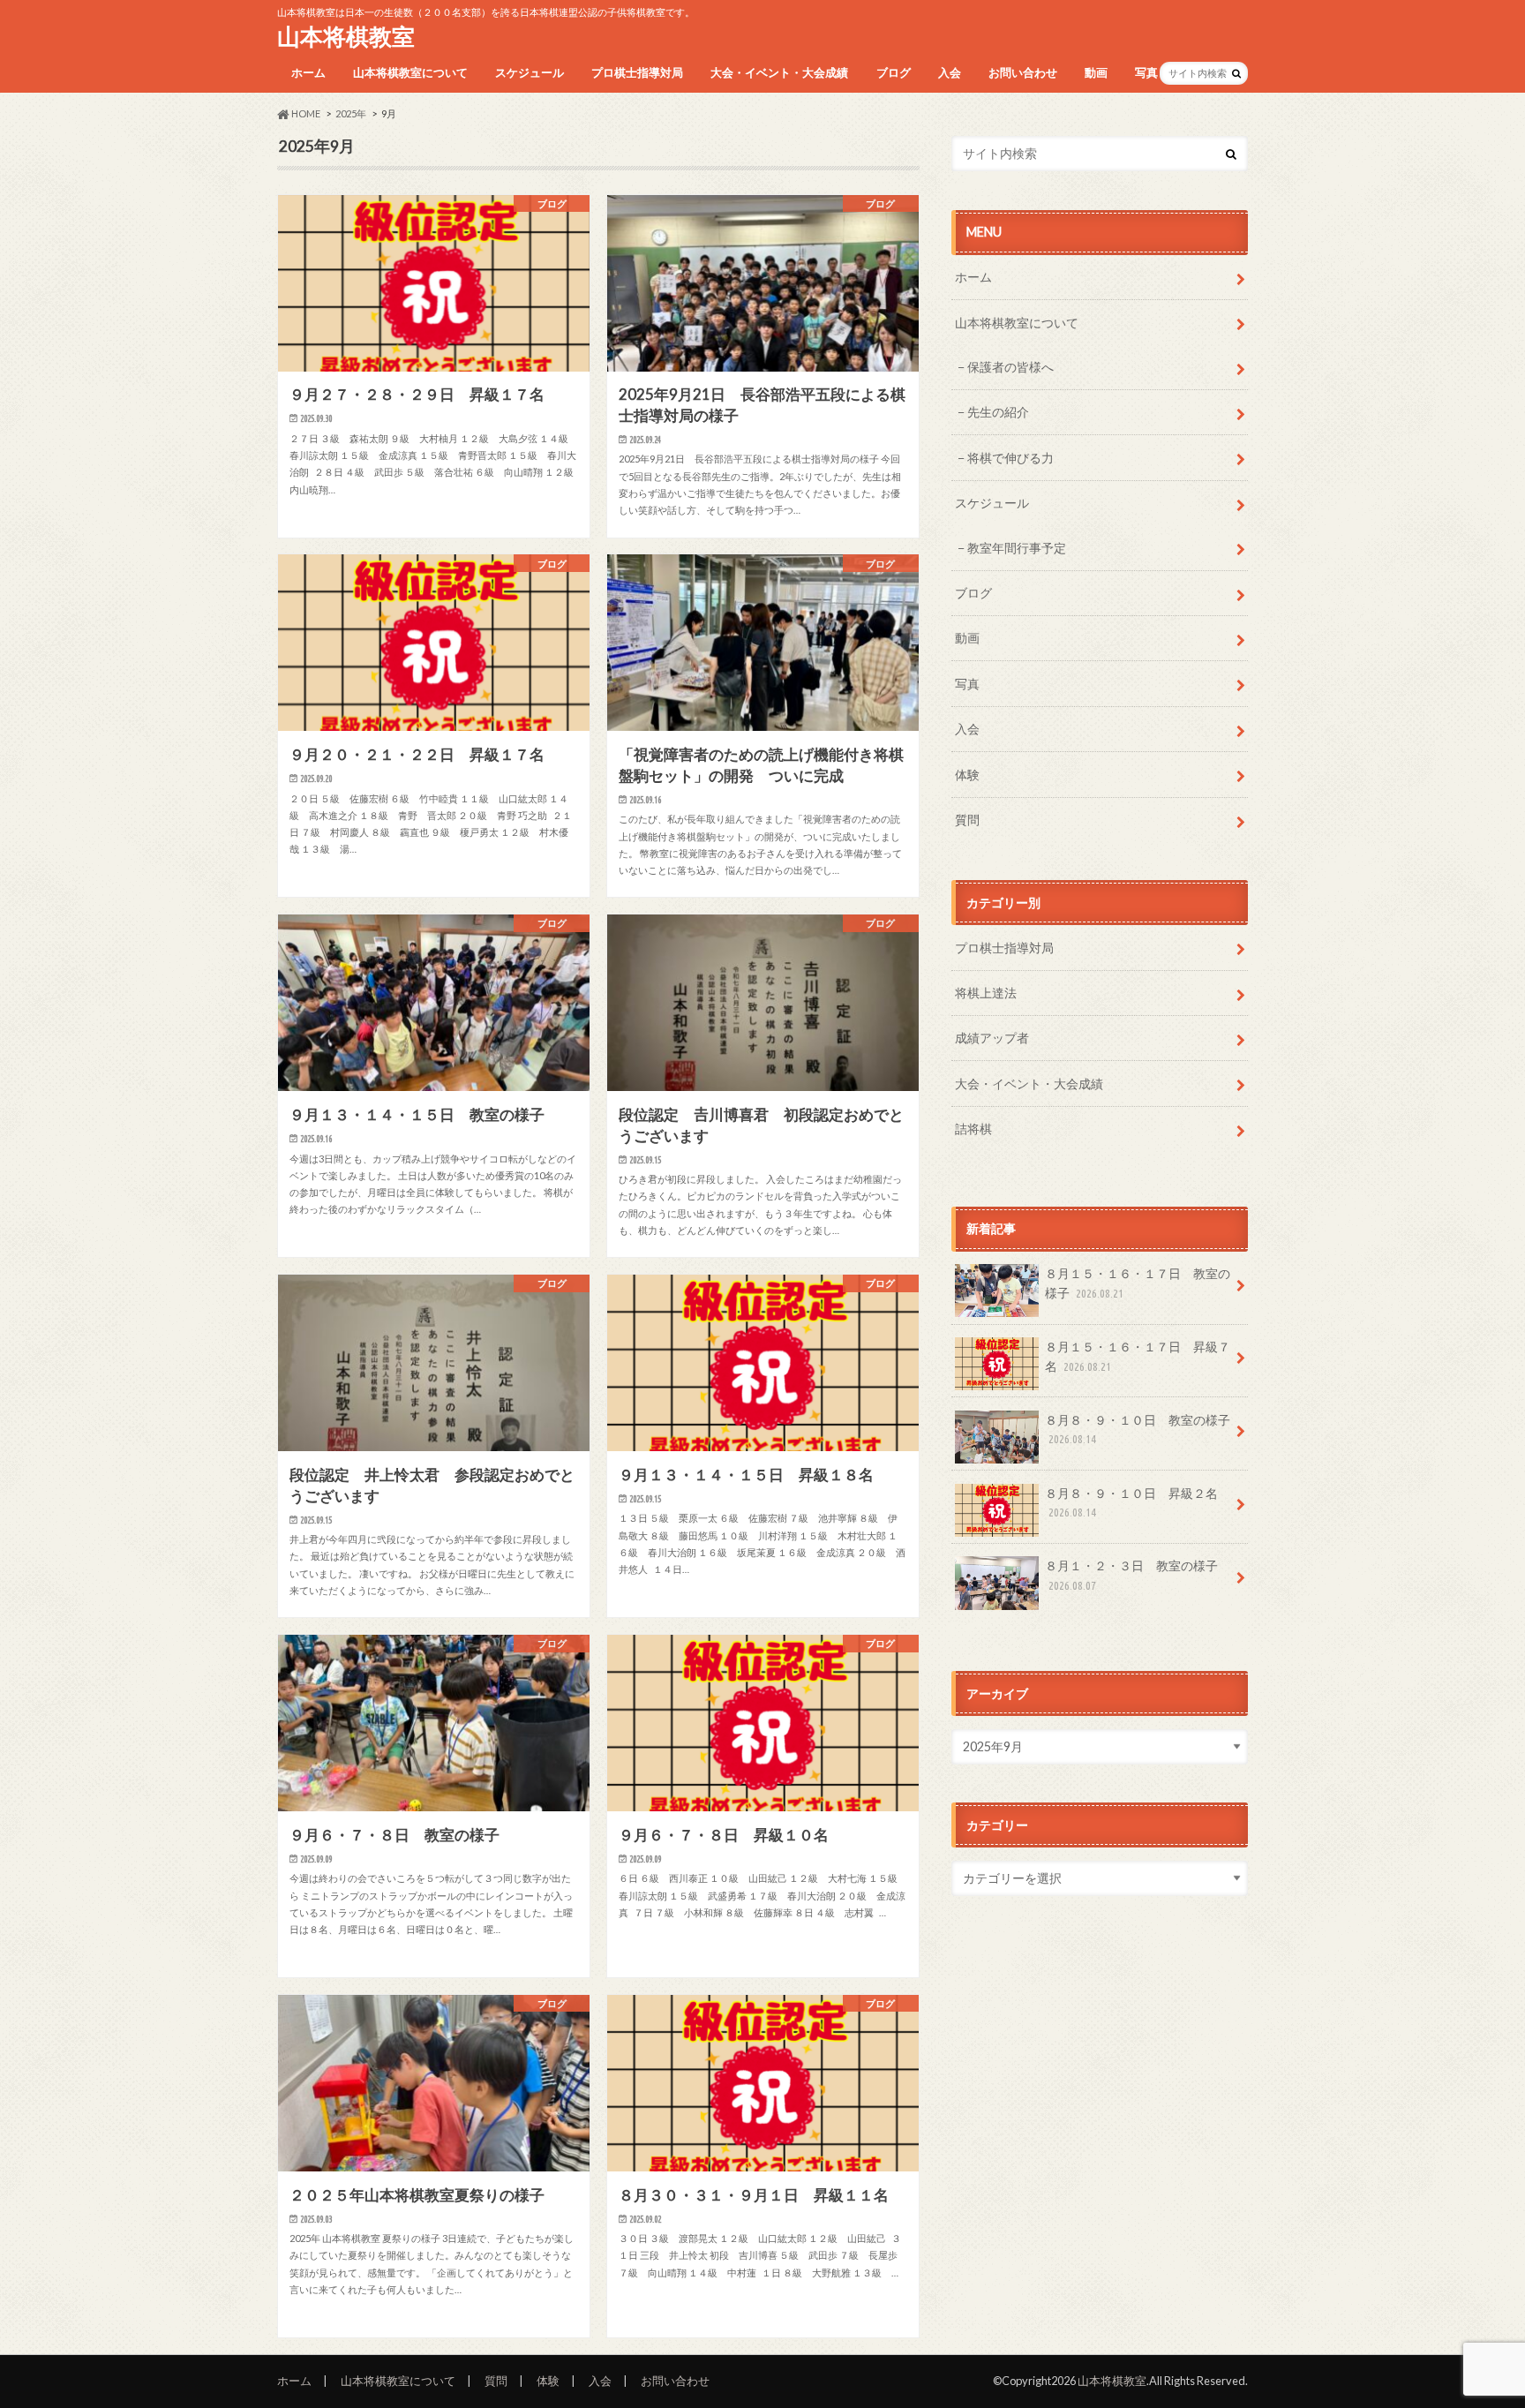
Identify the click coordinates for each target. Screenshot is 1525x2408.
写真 (1146, 72)
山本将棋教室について (410, 72)
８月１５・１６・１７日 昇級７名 (1138, 1356)
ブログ (894, 72)
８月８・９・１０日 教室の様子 (1138, 1429)
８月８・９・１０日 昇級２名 (1131, 1502)
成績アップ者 (992, 1038)
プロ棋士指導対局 (637, 72)
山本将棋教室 (346, 36)
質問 (967, 820)
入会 (950, 72)
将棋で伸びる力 (1010, 458)
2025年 (351, 113)
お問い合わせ (1023, 72)
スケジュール (530, 72)
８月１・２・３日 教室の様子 (1131, 1575)
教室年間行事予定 (1017, 548)
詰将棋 (973, 1129)
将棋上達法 (986, 993)
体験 (967, 775)
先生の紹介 (998, 412)
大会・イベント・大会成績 (779, 72)
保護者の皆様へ (1010, 367)
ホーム (308, 72)
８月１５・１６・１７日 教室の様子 (1138, 1283)
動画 (1096, 72)
